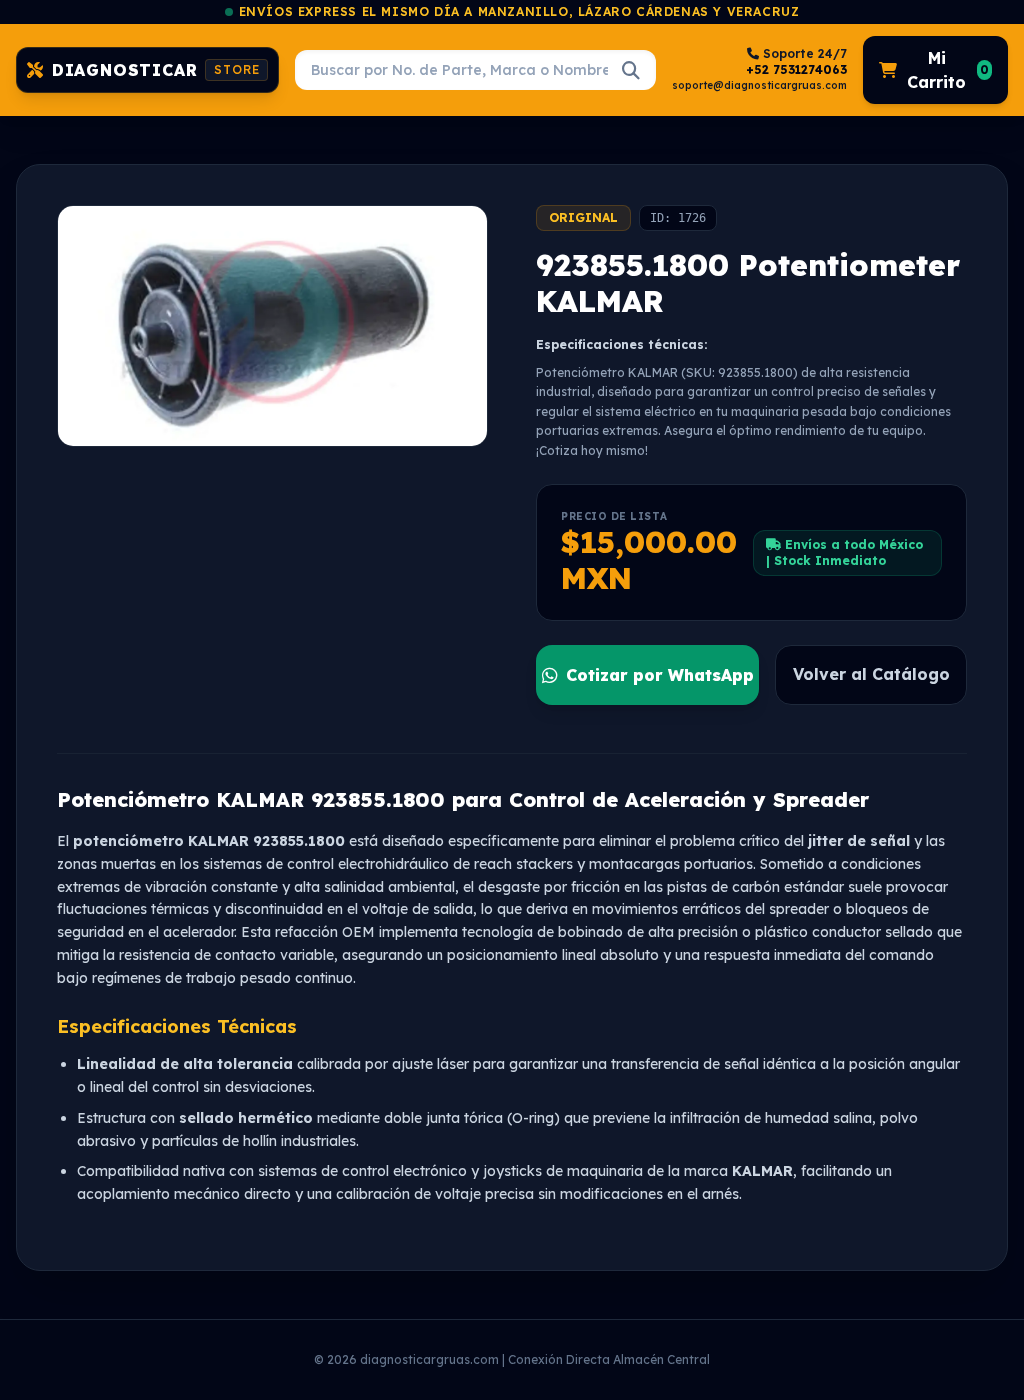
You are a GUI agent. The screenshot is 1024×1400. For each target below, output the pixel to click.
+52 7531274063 (796, 69)
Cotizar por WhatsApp (660, 675)
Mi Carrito (948, 70)
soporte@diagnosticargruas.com (759, 85)
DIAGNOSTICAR (156, 70)
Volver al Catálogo (871, 674)
